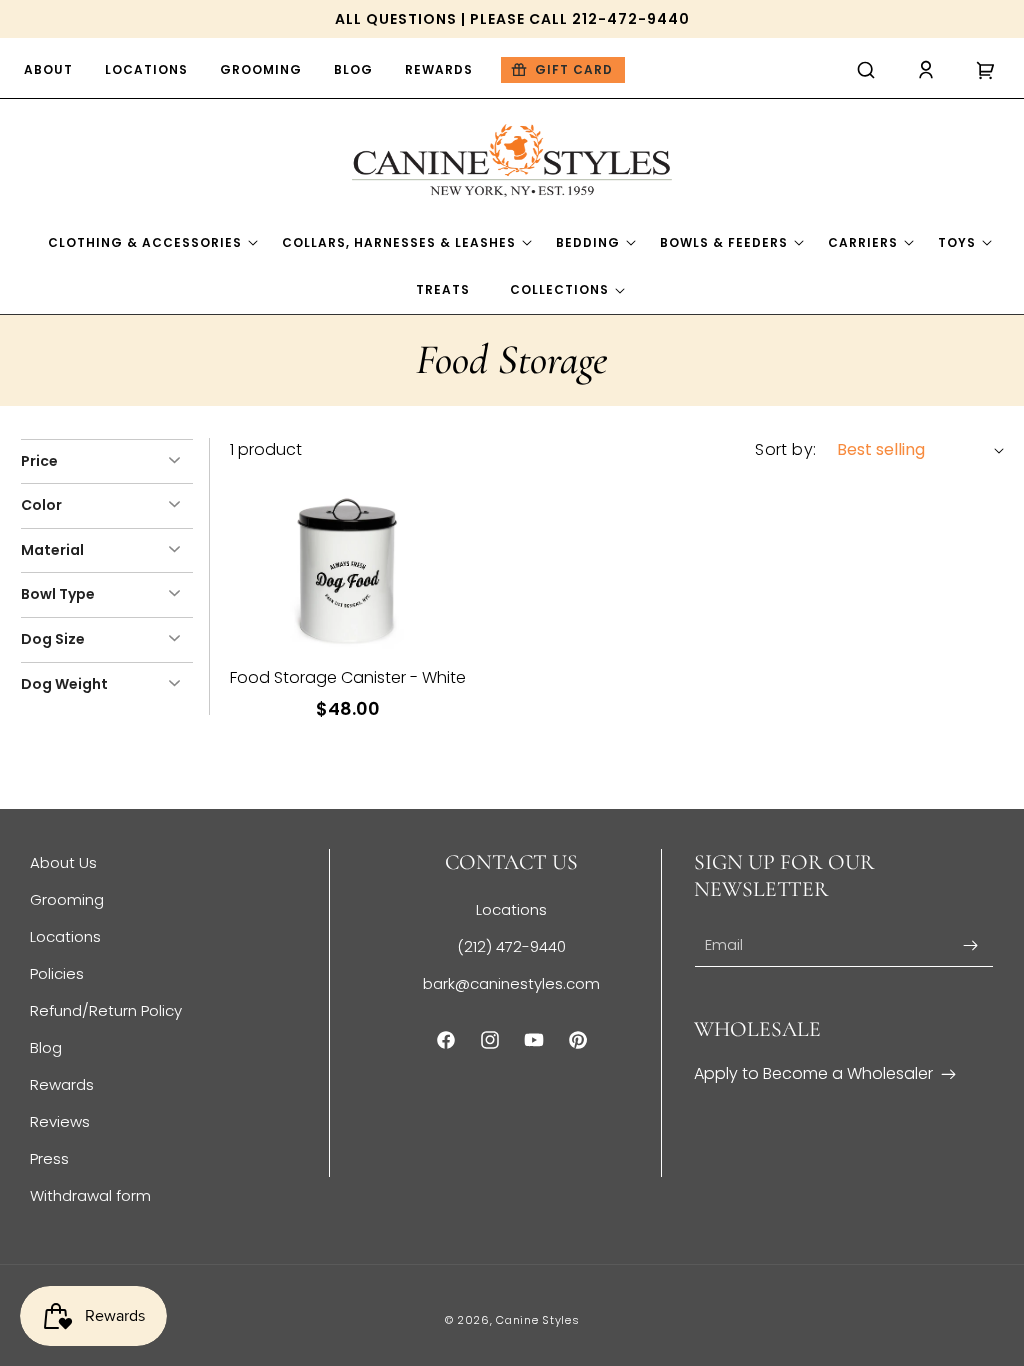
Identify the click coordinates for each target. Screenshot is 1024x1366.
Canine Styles (537, 1320)
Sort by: (785, 449)
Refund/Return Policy (106, 1010)
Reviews (60, 1121)
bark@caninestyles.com (511, 983)
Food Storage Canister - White (348, 678)
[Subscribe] (971, 945)
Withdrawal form (90, 1195)
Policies (57, 973)
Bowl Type (58, 594)
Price (39, 461)
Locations (65, 936)
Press (49, 1158)
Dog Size (53, 639)
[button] (866, 70)
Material (52, 550)
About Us (63, 862)
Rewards (62, 1084)
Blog (46, 1047)
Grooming (67, 899)
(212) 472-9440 (511, 946)
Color (41, 505)
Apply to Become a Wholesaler (813, 1073)
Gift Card (574, 69)
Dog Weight (64, 684)
